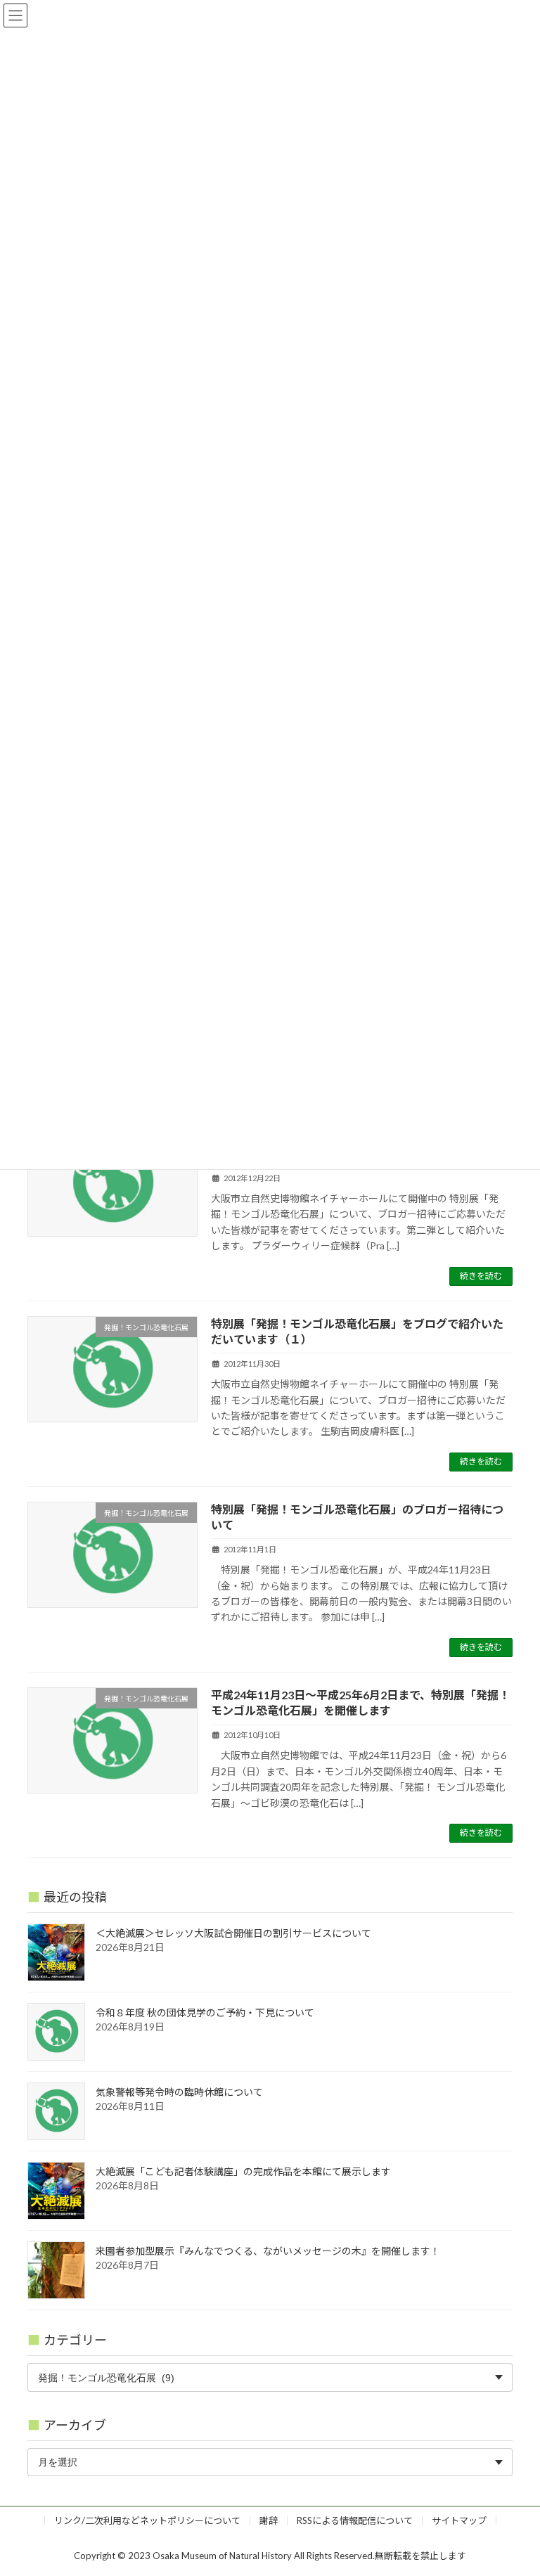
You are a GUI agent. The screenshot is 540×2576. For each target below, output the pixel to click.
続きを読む (481, 1276)
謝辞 (269, 2520)
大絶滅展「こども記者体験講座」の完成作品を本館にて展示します (243, 2171)
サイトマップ (459, 2520)
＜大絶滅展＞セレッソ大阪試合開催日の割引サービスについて (233, 1933)
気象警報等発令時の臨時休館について (179, 2092)
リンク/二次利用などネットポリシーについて (147, 2520)
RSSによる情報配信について (355, 2520)
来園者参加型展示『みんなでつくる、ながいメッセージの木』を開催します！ (268, 2251)
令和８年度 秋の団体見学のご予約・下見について (205, 2012)
